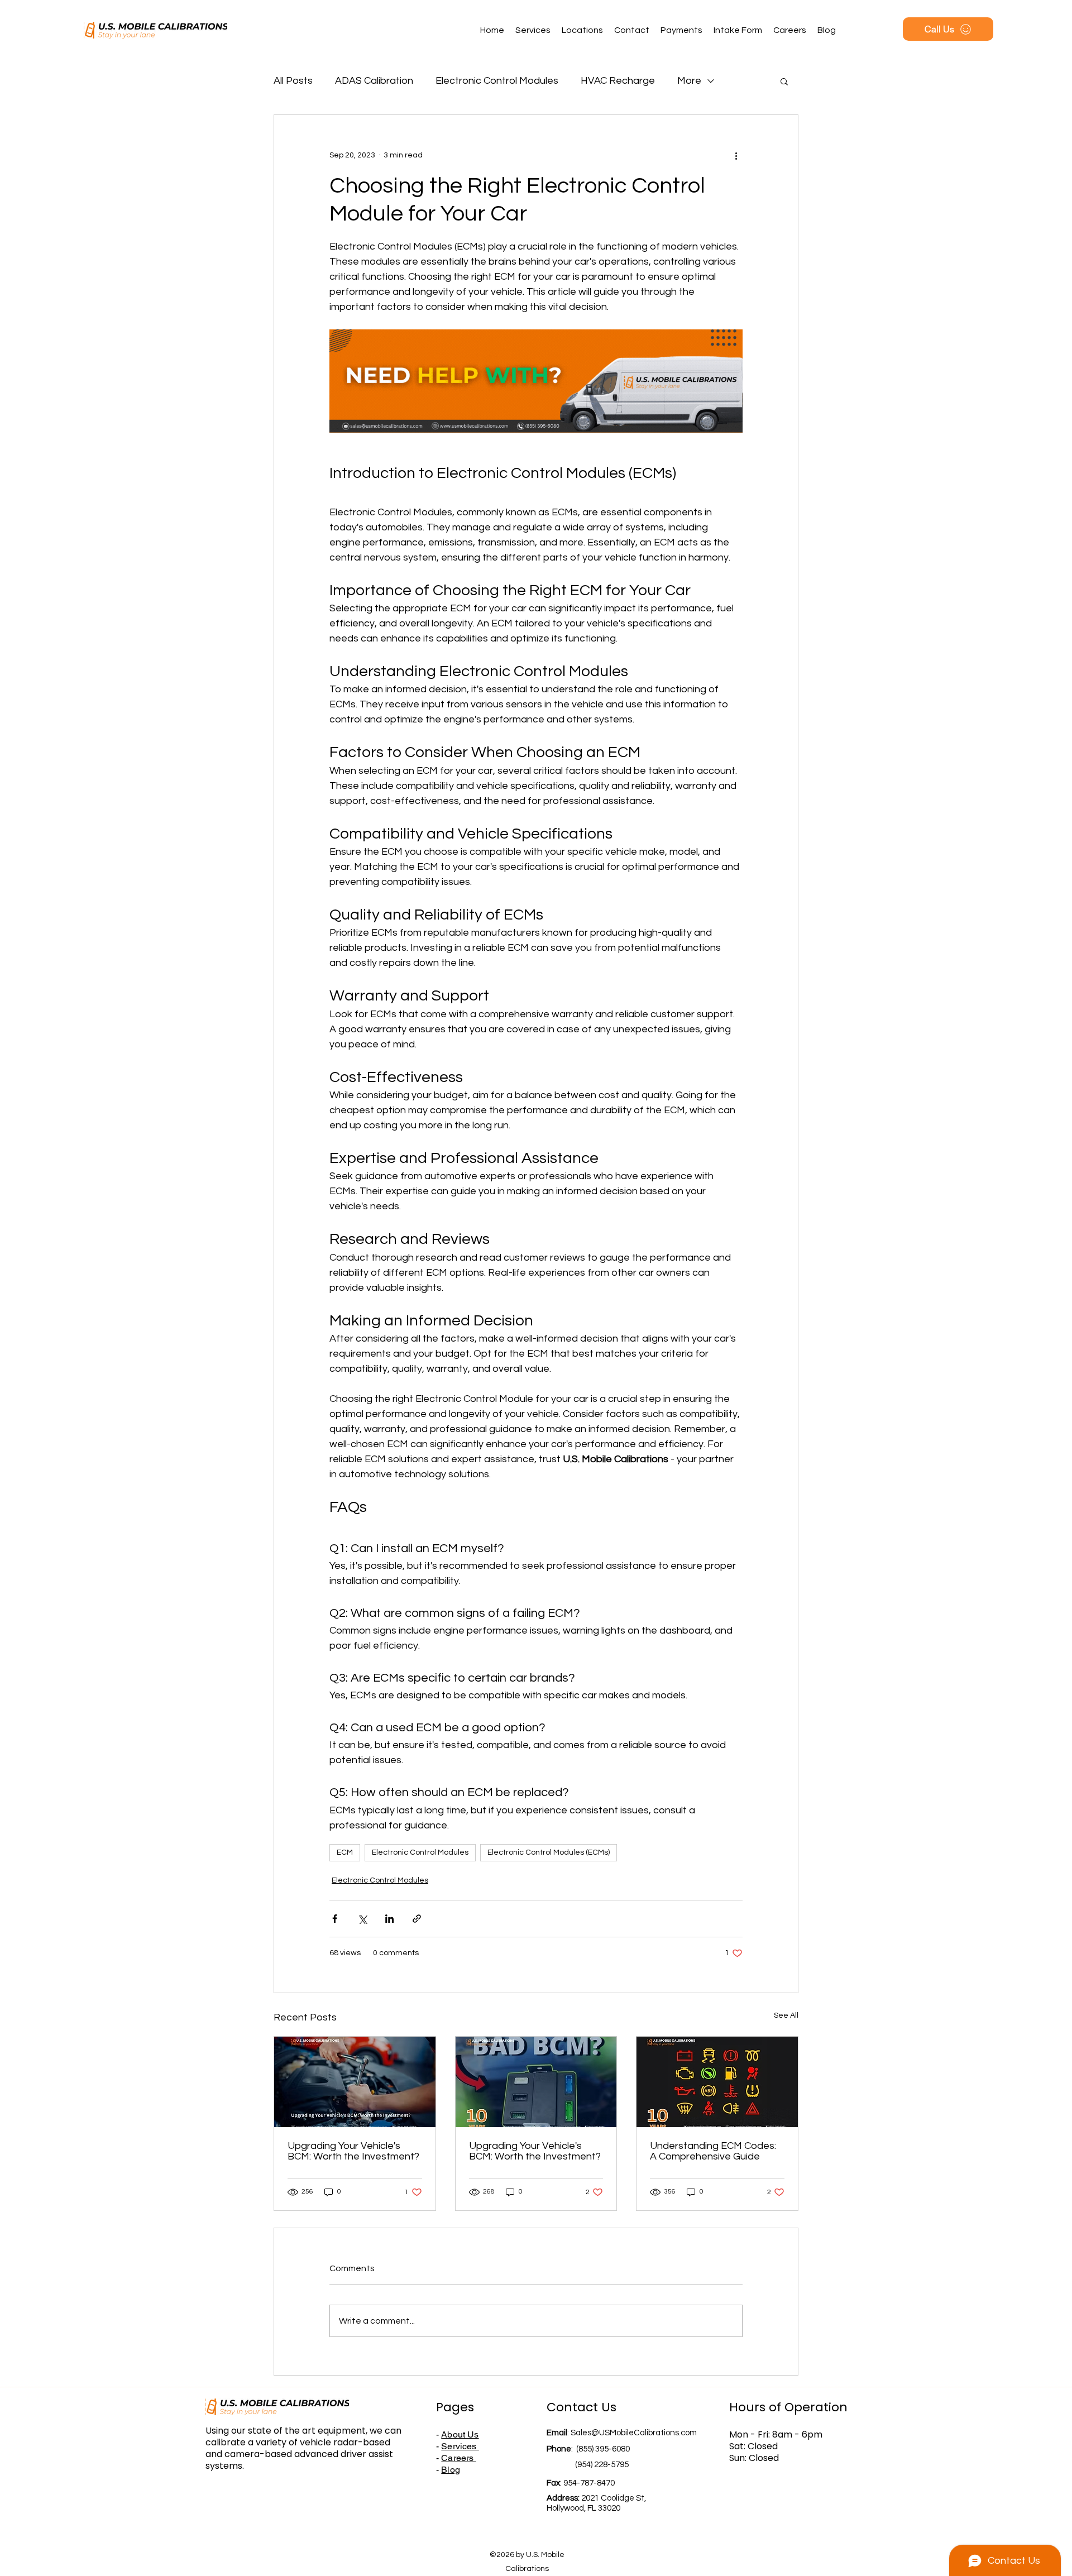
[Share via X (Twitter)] (362, 1919)
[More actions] (736, 155)
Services (460, 2446)
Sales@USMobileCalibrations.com (634, 2433)
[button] (784, 81)
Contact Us (582, 2407)
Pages (455, 2407)
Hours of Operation (788, 2407)
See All (786, 2015)
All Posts (293, 81)
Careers (458, 2458)
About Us (460, 2434)
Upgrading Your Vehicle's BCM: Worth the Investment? (353, 2151)
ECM (345, 1852)
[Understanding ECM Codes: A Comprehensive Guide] (717, 2082)
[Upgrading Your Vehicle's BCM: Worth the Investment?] (355, 2082)
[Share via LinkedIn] (389, 1919)
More (689, 81)
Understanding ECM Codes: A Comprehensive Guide (713, 2151)
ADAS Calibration (374, 81)
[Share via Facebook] (335, 1919)
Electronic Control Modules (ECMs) (549, 1852)
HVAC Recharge (618, 81)
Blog (451, 2470)
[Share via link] (417, 1919)
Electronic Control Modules (497, 81)
